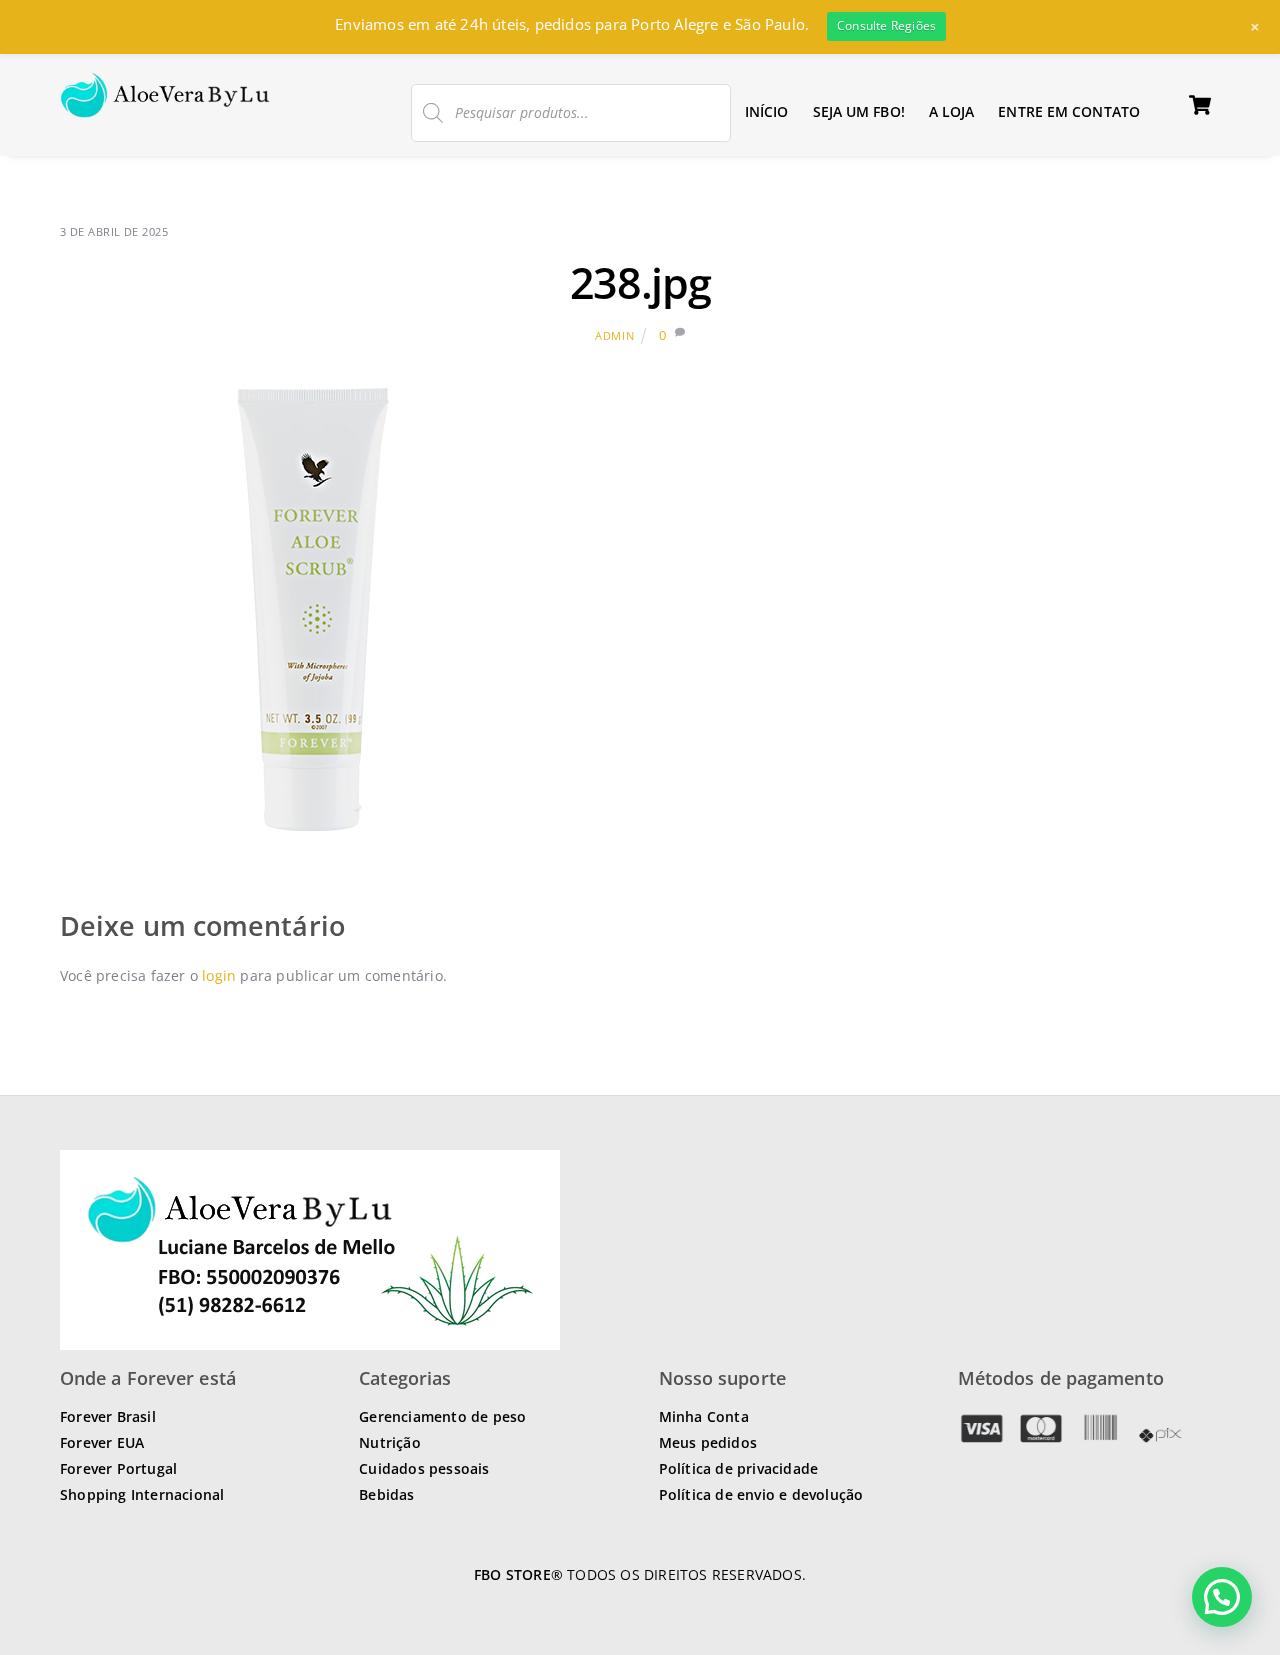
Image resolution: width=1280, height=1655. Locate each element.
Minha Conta (704, 1416)
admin (614, 335)
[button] (1222, 1597)
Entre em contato (1069, 111)
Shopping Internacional (142, 1494)
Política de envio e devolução (761, 1494)
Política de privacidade (739, 1468)
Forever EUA (102, 1442)
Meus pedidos (708, 1442)
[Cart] (1200, 105)
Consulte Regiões (886, 25)
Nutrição (390, 1442)
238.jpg (640, 282)
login (219, 975)
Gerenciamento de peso (442, 1416)
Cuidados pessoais (424, 1468)
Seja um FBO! (859, 111)
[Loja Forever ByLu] (165, 106)
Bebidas (386, 1494)
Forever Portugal (118, 1468)
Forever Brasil (108, 1416)
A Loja (952, 111)
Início (767, 111)
